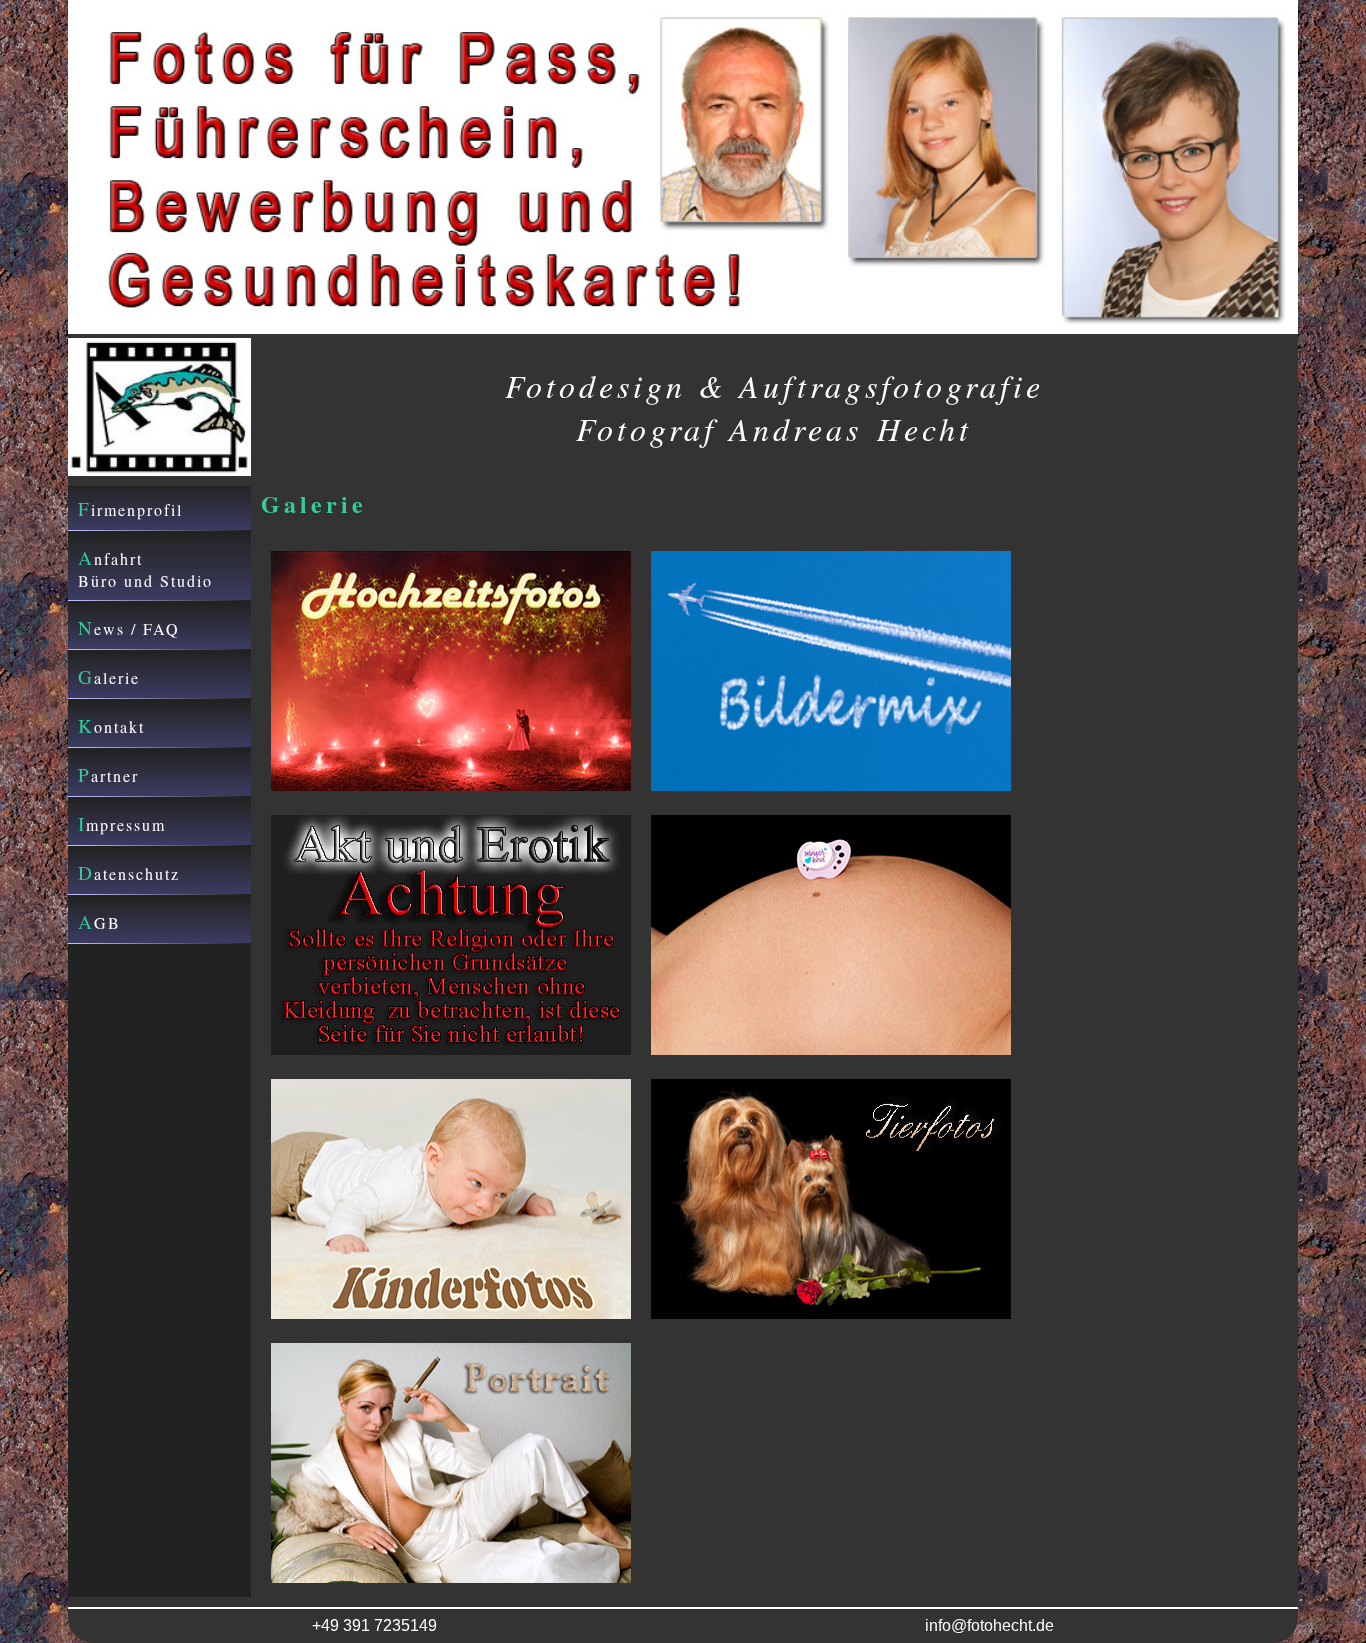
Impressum (122, 823)
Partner (108, 774)
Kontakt (111, 725)
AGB (99, 921)
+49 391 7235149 (374, 1625)
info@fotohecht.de (989, 1625)
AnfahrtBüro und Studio (145, 568)
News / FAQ (129, 627)
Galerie (109, 676)
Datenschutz (129, 872)
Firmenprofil (130, 508)
